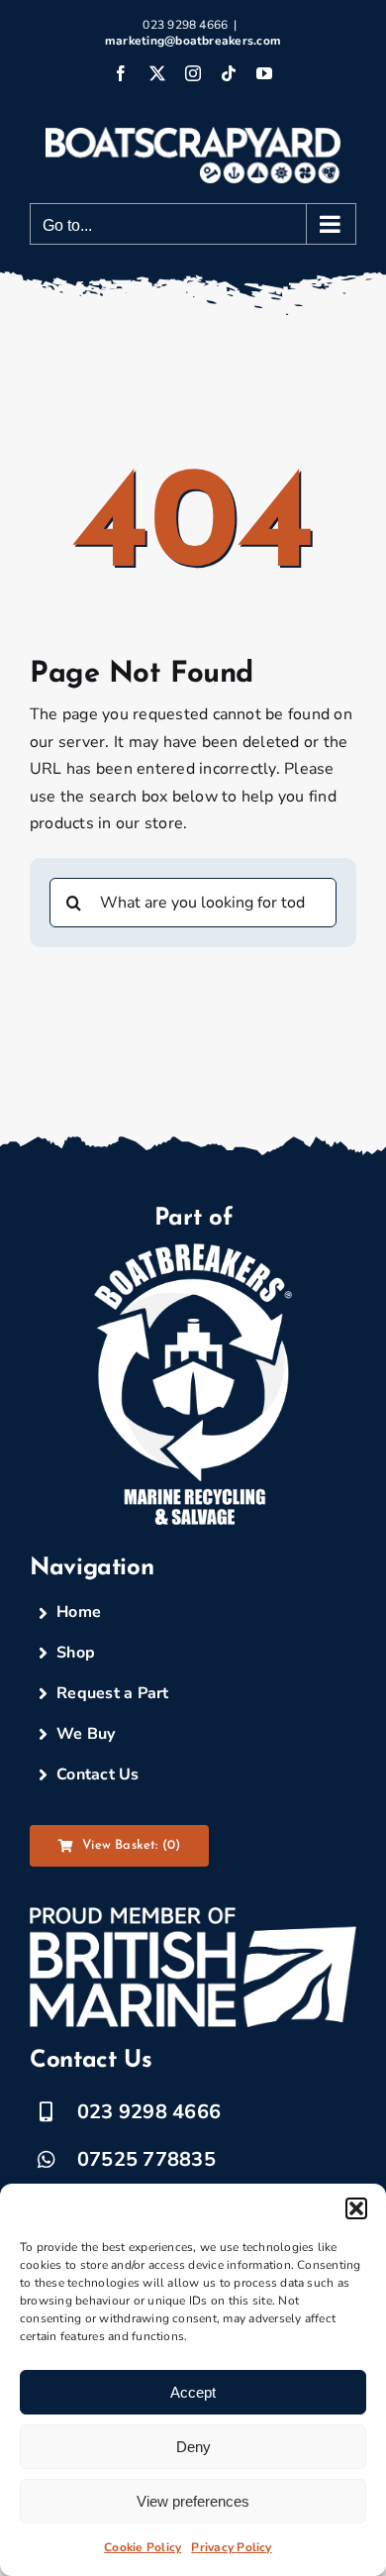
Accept (193, 2392)
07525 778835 (146, 2159)
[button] (356, 2208)
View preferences (193, 2501)
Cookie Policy (143, 2547)
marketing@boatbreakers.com (193, 41)
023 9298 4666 (149, 2112)
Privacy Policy (231, 2547)
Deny (193, 2447)
